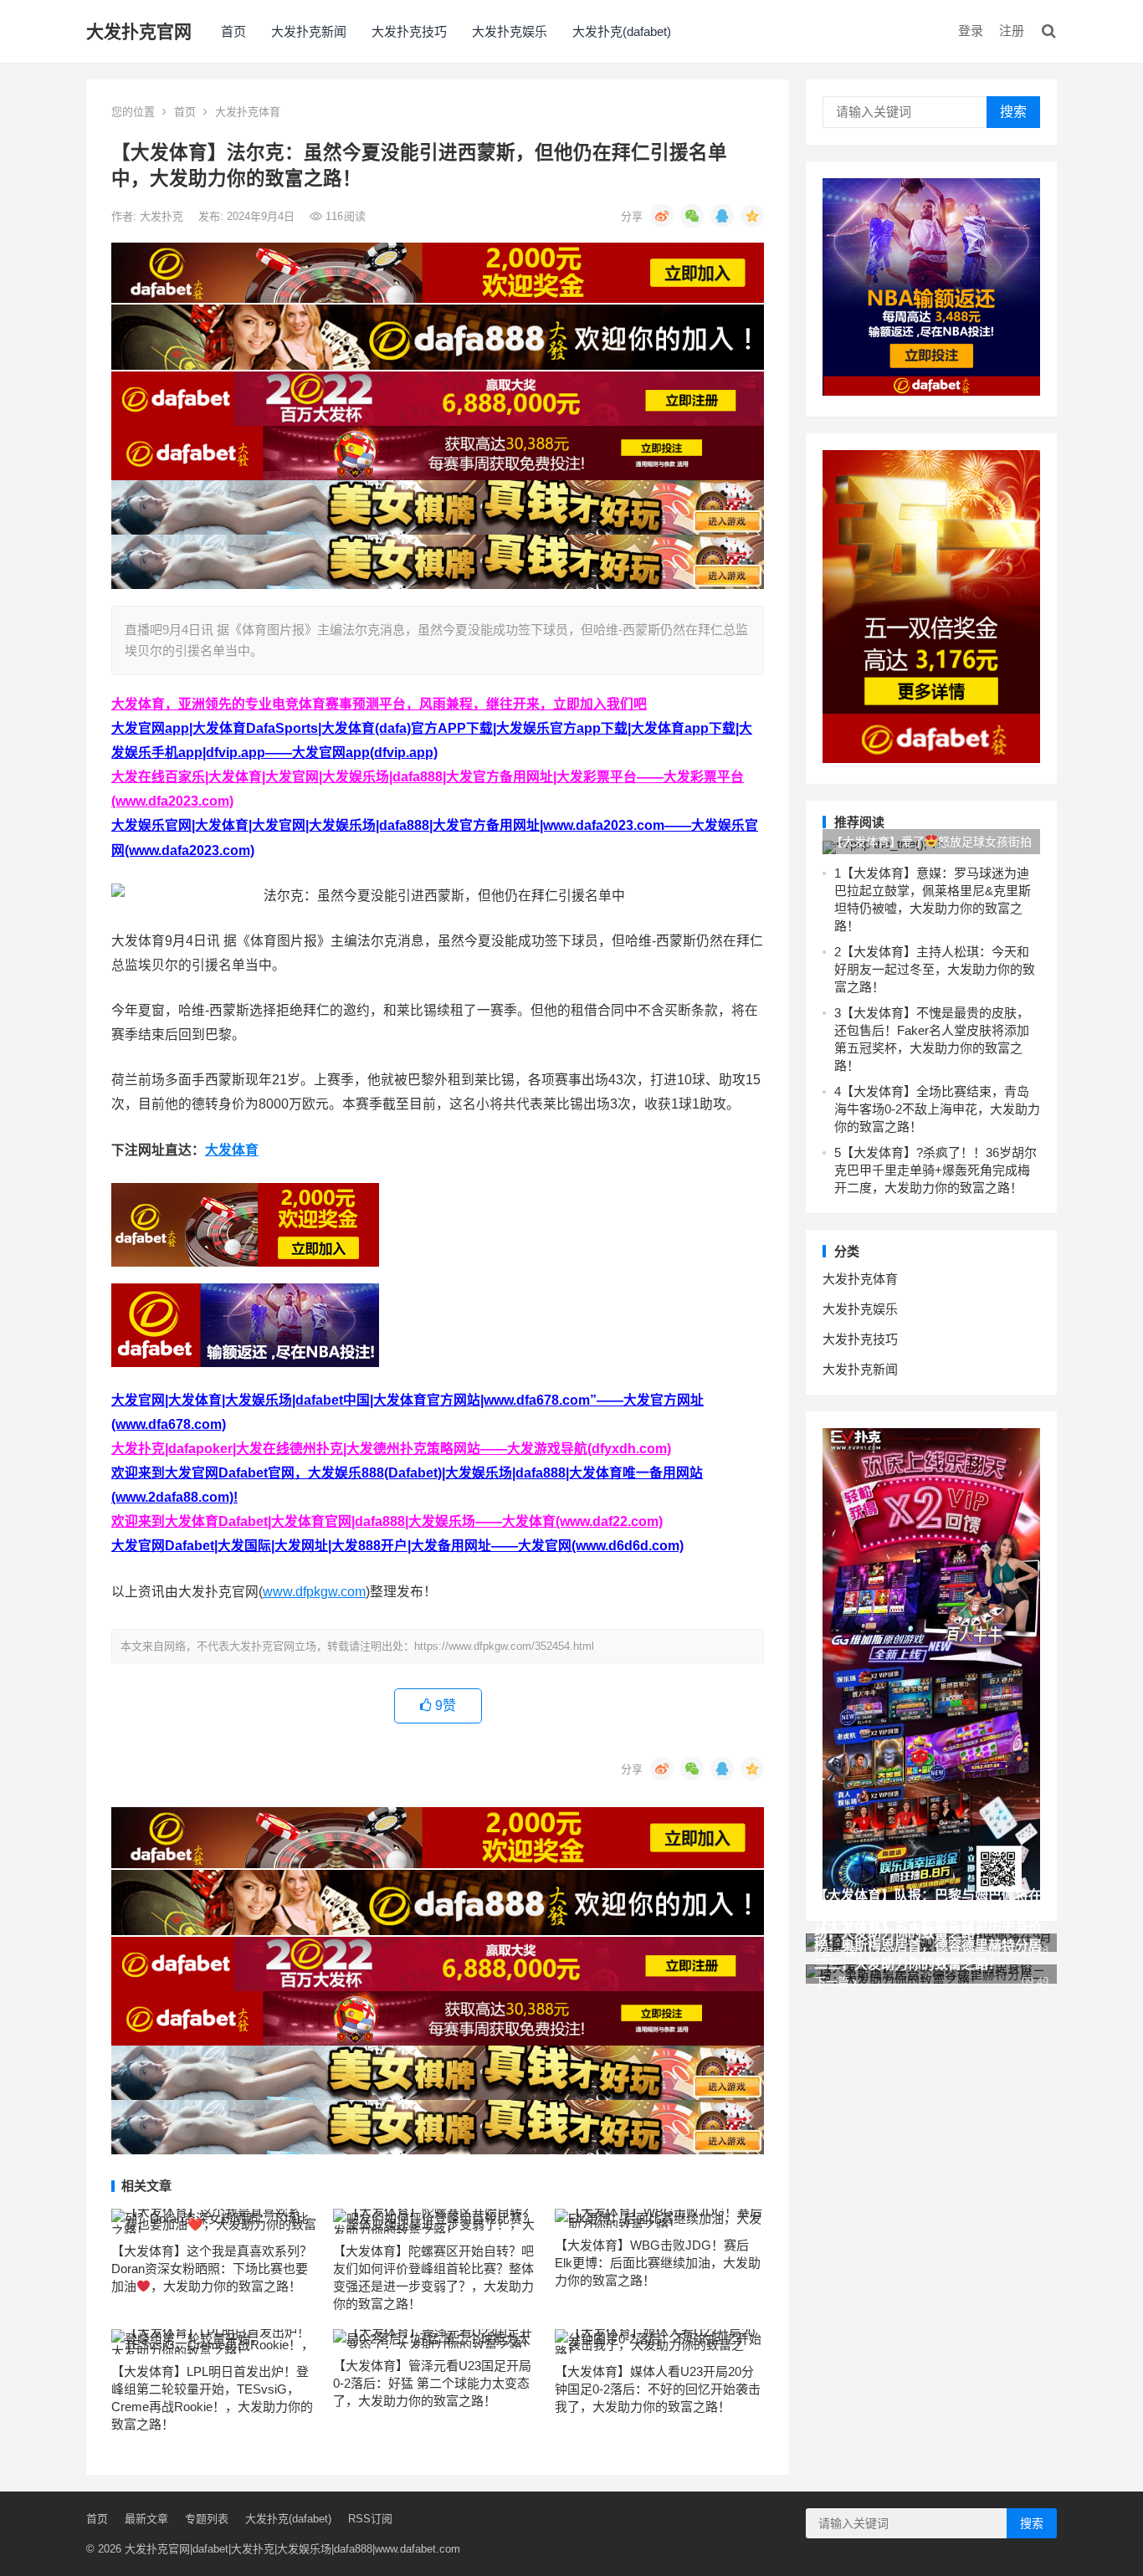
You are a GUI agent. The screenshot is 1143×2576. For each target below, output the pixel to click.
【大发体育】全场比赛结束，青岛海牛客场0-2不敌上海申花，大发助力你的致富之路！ (937, 1109)
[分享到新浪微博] (662, 216)
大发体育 (232, 1150)
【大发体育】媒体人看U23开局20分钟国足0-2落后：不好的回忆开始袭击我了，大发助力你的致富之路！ (658, 2389)
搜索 (1013, 112)
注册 (1012, 31)
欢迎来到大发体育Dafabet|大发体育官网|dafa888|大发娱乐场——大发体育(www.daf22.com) (387, 1521)
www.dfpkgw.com (314, 1592)
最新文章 (146, 2519)
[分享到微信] (692, 216)
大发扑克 (163, 216)
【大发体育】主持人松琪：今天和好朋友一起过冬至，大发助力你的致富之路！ (935, 969)
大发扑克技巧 (409, 31)
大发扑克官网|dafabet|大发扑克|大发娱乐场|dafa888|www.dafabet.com (292, 2549)
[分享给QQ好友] (722, 216)
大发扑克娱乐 (510, 31)
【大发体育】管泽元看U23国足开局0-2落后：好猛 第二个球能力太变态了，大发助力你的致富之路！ (432, 2383)
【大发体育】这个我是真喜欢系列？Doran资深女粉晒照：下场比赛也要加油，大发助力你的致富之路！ (212, 2269)
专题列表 (207, 2519)
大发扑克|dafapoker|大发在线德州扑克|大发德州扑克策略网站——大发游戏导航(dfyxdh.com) (391, 1449)
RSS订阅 (370, 2519)
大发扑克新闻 (309, 31)
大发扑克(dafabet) (622, 31)
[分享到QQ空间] (752, 216)
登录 (971, 31)
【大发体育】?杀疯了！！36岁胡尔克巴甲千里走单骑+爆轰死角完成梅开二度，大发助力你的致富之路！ (935, 1170)
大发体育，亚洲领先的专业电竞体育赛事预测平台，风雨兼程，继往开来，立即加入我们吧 (379, 704)
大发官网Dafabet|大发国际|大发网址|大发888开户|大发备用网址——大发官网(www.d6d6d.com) (397, 1546)
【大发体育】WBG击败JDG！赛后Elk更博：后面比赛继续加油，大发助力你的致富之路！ (658, 2263)
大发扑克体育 (248, 112)
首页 (233, 31)
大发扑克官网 (139, 31)
